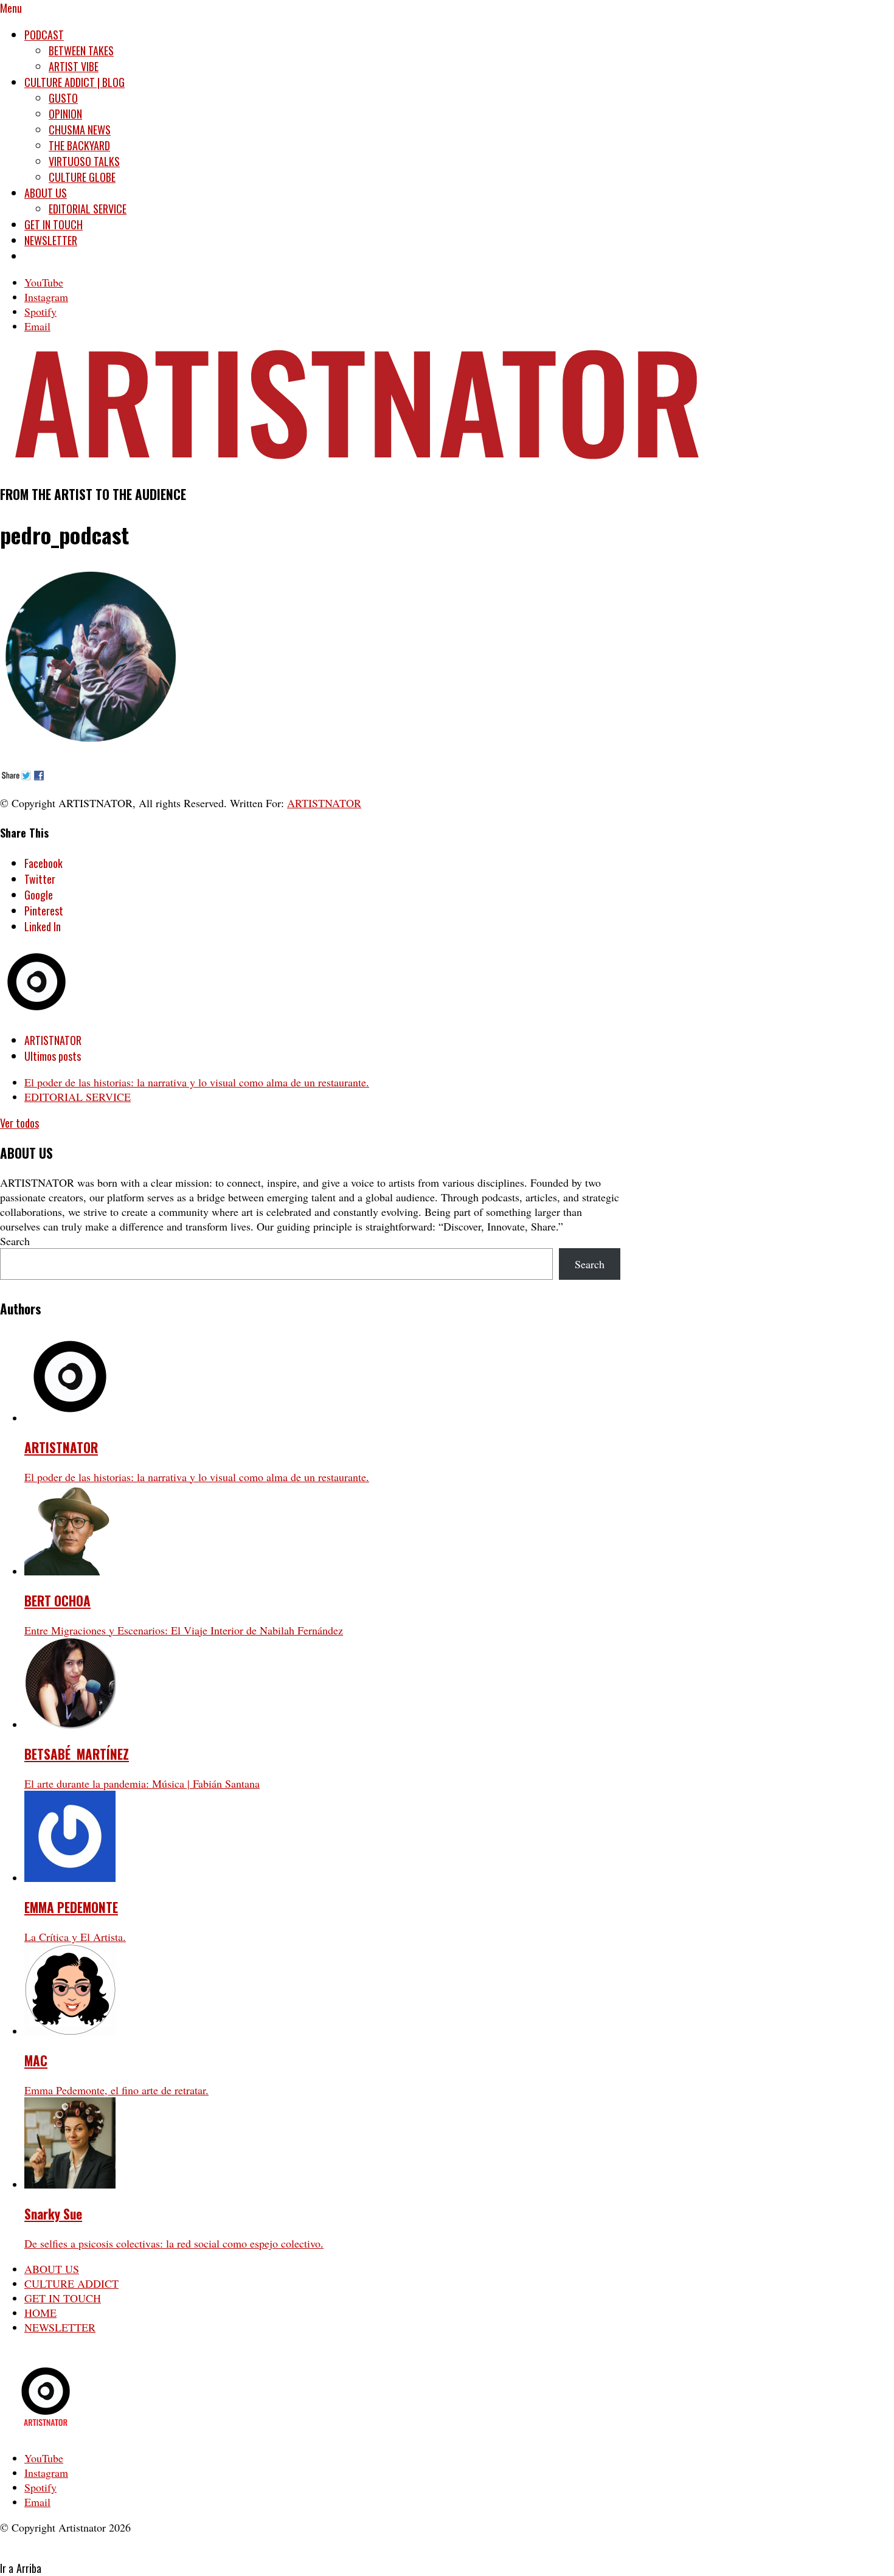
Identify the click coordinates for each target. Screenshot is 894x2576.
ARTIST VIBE (74, 66)
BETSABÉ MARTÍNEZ (77, 1754)
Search (15, 1241)
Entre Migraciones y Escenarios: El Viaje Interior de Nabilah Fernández (184, 1630)
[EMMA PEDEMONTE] (70, 1878)
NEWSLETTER (51, 240)
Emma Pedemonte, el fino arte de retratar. (116, 2090)
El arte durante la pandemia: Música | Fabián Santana (142, 1783)
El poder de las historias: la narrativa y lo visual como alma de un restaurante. (197, 1082)
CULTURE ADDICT (71, 2283)
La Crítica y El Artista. (75, 1937)
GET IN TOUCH (54, 224)
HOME (40, 2313)
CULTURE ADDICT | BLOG (74, 82)
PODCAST (44, 35)
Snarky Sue (53, 2214)
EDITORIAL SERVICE (88, 209)
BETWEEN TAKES (81, 50)
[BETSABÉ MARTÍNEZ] (70, 1724)
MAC (36, 2060)
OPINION (65, 114)
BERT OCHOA (57, 1601)
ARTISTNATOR (324, 803)
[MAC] (70, 2031)
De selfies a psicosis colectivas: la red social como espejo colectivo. (174, 2243)
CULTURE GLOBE (82, 177)
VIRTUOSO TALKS (84, 161)
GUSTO (63, 98)
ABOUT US (46, 193)
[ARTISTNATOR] (70, 1418)
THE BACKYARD (79, 145)
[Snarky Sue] (70, 2184)
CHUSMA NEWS (80, 130)
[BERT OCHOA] (70, 1571)
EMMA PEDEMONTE (71, 1907)
